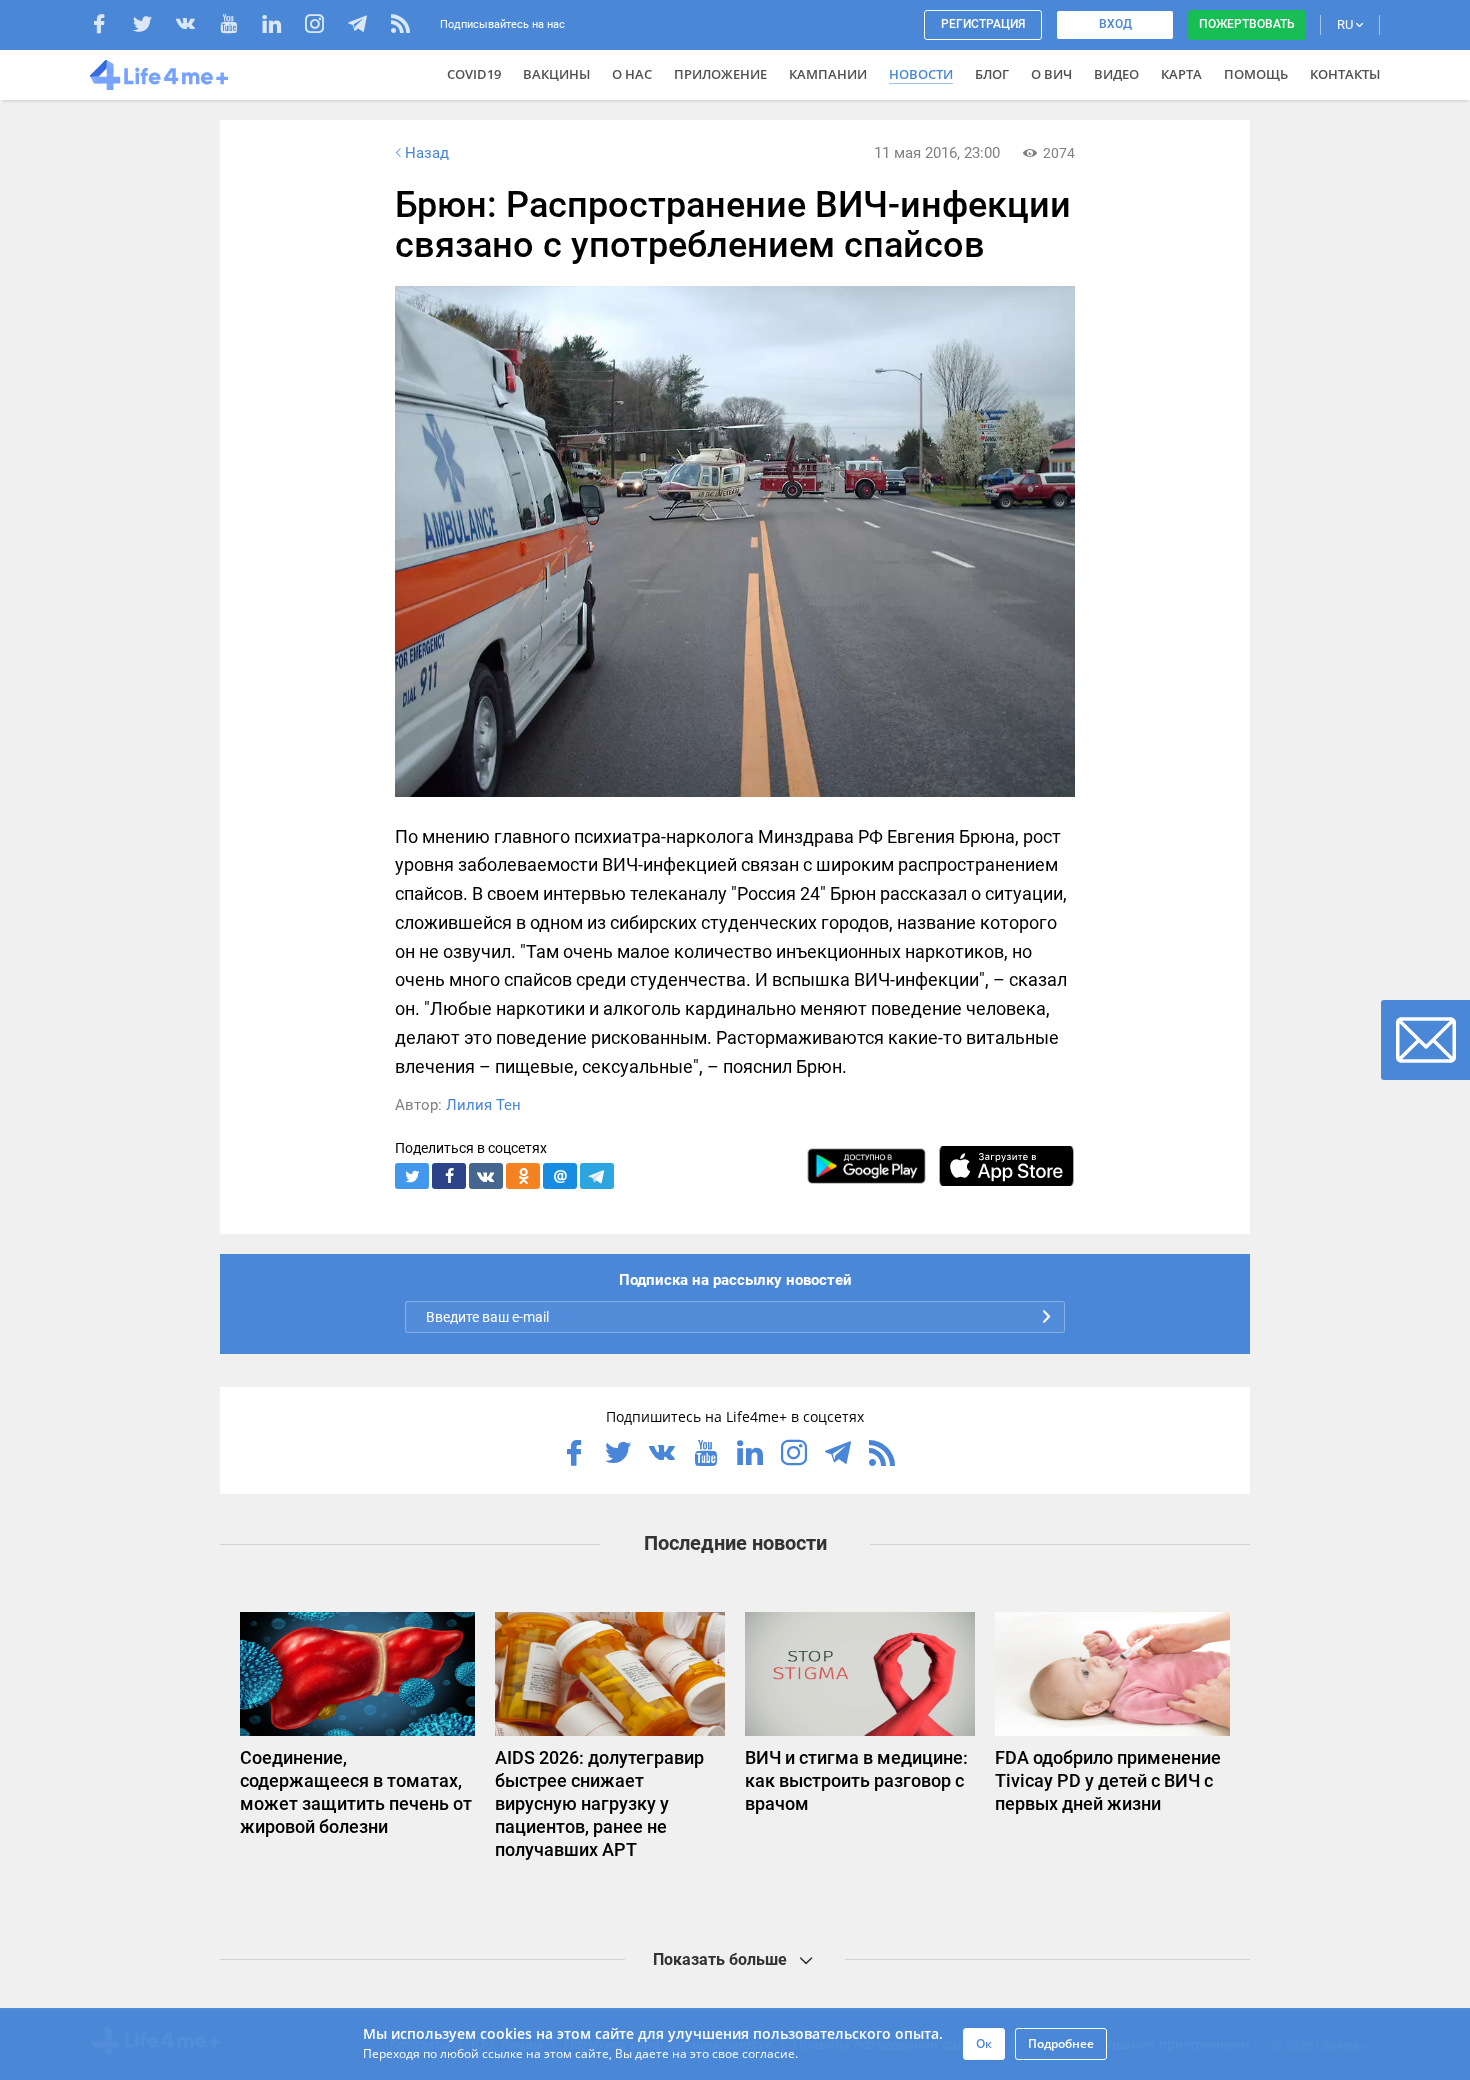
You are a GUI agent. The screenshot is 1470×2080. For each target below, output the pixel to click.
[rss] (400, 26)
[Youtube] (238, 26)
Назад (427, 153)
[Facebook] (109, 26)
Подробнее (1061, 2043)
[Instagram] (324, 26)
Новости (921, 74)
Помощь (1256, 74)
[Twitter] (152, 26)
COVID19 (474, 74)
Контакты (1345, 74)
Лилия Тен (483, 1105)
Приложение (720, 74)
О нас (632, 74)
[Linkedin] (281, 26)
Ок (984, 2043)
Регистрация (983, 24)
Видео (1116, 74)
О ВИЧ (1051, 74)
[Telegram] (367, 26)
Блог (992, 74)
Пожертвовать (1247, 24)
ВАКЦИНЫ (556, 74)
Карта (1181, 74)
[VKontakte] (195, 26)
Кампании (828, 74)
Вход (1115, 24)
